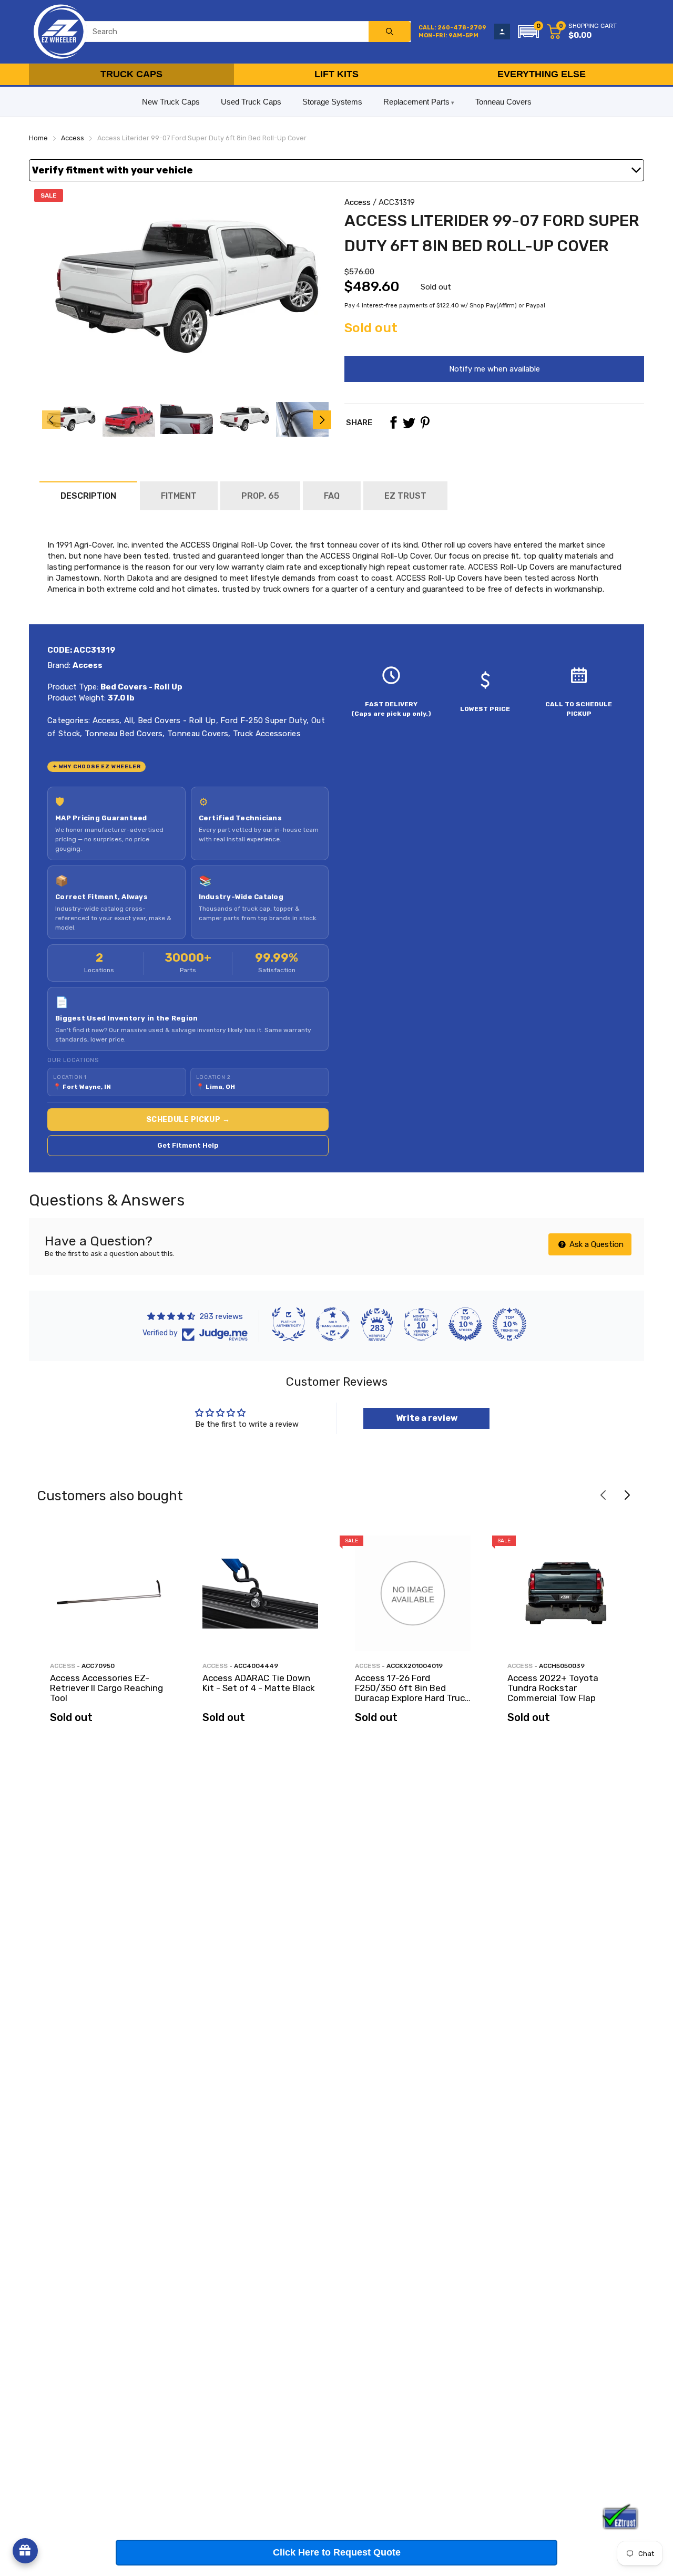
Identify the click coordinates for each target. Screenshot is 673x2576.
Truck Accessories (266, 734)
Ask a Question (595, 1244)
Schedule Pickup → (188, 1120)
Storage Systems (332, 102)
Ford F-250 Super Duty (263, 720)
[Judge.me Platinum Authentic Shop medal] (289, 1324)
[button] (528, 32)
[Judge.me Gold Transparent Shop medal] (333, 1324)
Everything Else (542, 74)
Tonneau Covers (503, 102)
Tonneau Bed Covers (123, 734)
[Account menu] (502, 32)
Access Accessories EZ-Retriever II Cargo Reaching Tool (106, 1688)
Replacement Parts (416, 102)
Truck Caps (131, 74)
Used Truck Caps (251, 102)
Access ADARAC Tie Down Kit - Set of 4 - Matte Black (259, 1683)
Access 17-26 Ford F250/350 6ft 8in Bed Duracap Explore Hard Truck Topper (412, 1693)
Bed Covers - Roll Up (175, 720)
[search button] (390, 32)
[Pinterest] (425, 423)
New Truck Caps (171, 102)
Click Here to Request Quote (337, 2552)
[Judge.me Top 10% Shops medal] (465, 1324)
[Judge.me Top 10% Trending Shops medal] (509, 1324)
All (128, 720)
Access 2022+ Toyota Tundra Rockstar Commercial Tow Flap (553, 1688)
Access (358, 202)
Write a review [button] (427, 1418)
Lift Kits (336, 74)
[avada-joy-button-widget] (25, 2551)
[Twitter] (409, 423)
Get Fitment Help (188, 1145)
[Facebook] (393, 423)
